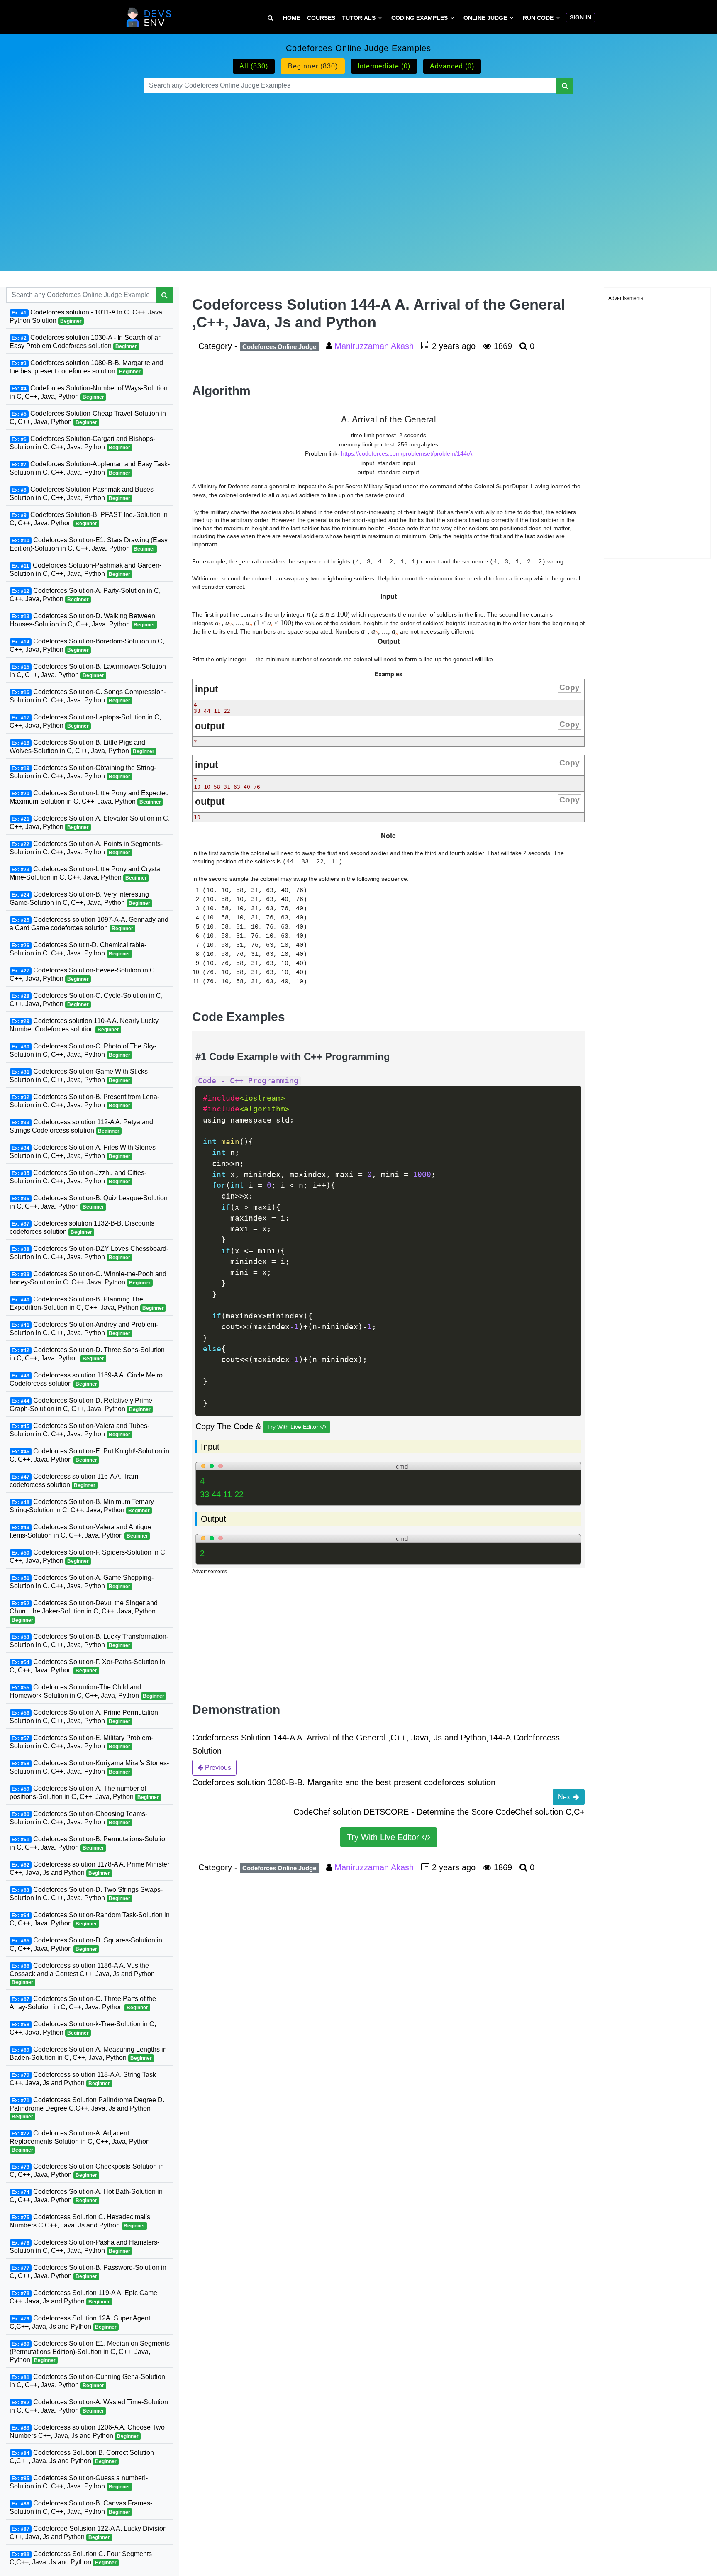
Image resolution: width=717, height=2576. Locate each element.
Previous (217, 1768)
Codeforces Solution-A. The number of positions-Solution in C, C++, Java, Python (84, 1792)
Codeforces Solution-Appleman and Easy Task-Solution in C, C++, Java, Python (90, 468)
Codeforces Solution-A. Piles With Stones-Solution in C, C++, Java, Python (84, 1152)
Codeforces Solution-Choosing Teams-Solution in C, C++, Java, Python (78, 1817)
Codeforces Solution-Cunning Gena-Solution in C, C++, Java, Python (87, 2381)
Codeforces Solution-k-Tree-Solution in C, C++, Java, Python (83, 2028)
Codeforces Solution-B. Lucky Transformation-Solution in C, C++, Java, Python (89, 1640)
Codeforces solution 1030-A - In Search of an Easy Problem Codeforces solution (86, 342)
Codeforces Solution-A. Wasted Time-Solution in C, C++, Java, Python (89, 2406)
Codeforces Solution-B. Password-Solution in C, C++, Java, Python (88, 2271)
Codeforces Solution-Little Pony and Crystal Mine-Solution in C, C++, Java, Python (86, 873)
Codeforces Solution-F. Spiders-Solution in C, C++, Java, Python (88, 1556)
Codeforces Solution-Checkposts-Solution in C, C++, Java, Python (87, 2170)
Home (292, 18)
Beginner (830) (313, 66)
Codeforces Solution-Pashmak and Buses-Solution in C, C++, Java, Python (83, 494)
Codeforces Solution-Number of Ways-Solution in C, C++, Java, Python (89, 392)
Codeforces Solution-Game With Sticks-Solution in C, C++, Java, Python (80, 1076)
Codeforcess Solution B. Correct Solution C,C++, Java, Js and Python (82, 2457)
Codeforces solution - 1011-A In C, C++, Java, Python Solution (87, 316)
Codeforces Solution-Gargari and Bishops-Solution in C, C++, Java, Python (82, 443)
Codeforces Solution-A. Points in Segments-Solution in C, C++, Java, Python (86, 848)
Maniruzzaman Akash (375, 346)
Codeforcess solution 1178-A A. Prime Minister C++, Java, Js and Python (89, 1868)
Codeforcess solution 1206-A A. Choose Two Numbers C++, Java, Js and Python (87, 2431)
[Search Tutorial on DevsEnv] (270, 18)
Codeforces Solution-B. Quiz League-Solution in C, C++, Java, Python (89, 1202)
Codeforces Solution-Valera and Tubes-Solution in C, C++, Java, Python (79, 1430)
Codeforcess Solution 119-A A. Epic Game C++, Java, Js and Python (83, 2297)
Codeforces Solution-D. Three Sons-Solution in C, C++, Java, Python (87, 1354)
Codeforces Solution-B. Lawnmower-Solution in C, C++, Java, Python (88, 671)
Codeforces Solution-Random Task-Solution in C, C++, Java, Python (90, 1919)
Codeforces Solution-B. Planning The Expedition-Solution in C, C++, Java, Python (87, 1303)
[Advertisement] (359, 172)
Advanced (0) (452, 66)
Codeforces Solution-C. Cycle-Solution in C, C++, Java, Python (86, 1000)
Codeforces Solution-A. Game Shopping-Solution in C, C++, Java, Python (82, 1582)
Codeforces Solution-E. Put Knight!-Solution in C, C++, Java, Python (89, 1455)
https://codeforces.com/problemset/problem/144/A (407, 453)
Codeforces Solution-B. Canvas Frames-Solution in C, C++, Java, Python (81, 2507)
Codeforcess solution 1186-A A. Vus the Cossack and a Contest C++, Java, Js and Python (82, 1973)
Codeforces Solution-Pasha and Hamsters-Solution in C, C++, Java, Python (84, 2246)
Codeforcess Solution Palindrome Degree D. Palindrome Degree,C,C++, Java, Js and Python (87, 2108)
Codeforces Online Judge (279, 347)
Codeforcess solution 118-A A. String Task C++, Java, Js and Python (83, 2078)
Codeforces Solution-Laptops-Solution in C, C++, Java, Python (85, 721)
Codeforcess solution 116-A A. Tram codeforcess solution (74, 1481)
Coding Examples (419, 18)
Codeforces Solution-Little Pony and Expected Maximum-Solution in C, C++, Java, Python (89, 797)
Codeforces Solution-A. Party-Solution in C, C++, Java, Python (85, 595)
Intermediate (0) (384, 66)
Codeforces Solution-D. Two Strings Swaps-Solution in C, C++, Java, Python (86, 1893)
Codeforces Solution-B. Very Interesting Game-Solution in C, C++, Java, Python (80, 898)
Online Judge (485, 18)
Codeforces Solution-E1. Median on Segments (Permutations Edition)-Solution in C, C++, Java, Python (90, 2351)
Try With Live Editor (294, 1427)
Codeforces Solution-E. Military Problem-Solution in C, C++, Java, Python (81, 1741)
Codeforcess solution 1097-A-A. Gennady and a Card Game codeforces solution (89, 924)
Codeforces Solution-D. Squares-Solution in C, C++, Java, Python (86, 1944)
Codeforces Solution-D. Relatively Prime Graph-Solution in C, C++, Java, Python (81, 1405)
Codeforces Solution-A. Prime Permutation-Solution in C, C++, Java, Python (85, 1716)
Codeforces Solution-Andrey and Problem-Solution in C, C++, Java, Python (84, 1329)
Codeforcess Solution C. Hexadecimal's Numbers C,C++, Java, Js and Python (80, 2221)
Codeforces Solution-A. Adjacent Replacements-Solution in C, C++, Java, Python (80, 2141)
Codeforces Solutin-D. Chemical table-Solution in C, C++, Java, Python (78, 949)
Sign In (580, 17)
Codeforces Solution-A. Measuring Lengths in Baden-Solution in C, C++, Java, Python (88, 2053)
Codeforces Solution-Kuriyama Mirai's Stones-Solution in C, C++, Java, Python (89, 1767)
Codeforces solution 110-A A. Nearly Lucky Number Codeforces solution (84, 1025)
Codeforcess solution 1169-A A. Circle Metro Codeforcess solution (86, 1379)
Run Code (538, 18)
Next (566, 1797)
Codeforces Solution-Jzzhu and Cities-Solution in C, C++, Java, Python (78, 1177)
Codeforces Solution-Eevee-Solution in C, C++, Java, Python (83, 974)
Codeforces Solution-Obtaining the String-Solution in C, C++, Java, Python (83, 772)
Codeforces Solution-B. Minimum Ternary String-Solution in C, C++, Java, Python (82, 1506)
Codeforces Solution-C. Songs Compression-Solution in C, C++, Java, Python (88, 696)
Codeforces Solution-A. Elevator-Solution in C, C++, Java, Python (90, 823)
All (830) (254, 66)
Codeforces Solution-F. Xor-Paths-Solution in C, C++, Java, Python (87, 1666)
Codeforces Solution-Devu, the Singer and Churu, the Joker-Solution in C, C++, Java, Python (84, 1611)
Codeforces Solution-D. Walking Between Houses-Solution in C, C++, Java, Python (82, 620)
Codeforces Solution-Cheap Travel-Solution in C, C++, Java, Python (88, 418)
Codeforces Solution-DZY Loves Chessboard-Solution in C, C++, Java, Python (89, 1253)
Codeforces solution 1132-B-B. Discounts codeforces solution (82, 1227)
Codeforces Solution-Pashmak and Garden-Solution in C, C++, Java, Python (85, 569)
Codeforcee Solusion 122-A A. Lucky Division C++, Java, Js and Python (88, 2533)
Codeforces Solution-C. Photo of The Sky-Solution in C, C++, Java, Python (83, 1050)
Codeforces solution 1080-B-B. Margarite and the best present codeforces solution (86, 367)
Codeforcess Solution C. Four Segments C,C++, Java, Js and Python (81, 2558)
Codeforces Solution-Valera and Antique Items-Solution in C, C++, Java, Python (80, 1531)
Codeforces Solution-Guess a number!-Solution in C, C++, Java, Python (79, 2482)
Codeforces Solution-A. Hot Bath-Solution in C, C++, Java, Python (86, 2195)
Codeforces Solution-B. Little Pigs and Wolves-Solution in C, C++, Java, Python (82, 747)
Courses (321, 18)
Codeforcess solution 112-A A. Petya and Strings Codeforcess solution (81, 1126)
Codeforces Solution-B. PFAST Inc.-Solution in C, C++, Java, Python (89, 519)
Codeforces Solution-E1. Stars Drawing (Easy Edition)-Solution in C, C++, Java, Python (89, 544)
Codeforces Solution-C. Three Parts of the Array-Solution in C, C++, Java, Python (83, 2002)
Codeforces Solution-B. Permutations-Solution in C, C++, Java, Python (89, 1843)
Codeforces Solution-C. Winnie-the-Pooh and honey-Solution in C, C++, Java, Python (88, 1278)
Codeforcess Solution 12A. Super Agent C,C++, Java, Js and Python (80, 2322)
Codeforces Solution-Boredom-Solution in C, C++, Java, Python (87, 645)
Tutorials (359, 18)
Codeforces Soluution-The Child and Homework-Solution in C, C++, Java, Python (87, 1691)
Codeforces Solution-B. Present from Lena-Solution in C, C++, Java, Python (84, 1101)
